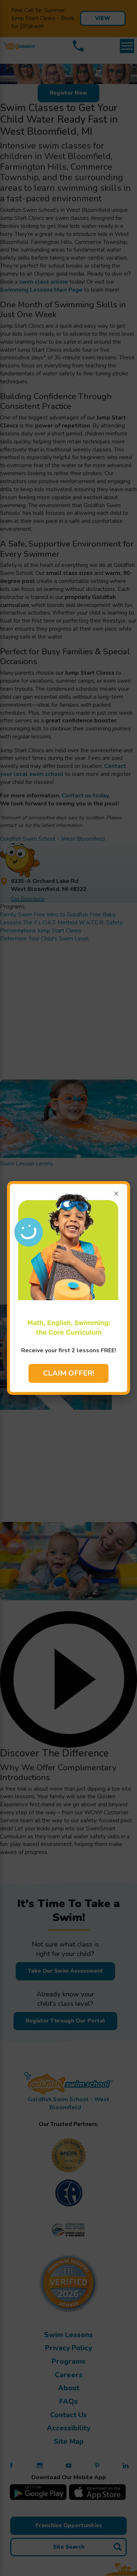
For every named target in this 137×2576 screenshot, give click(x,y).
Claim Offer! (68, 1373)
